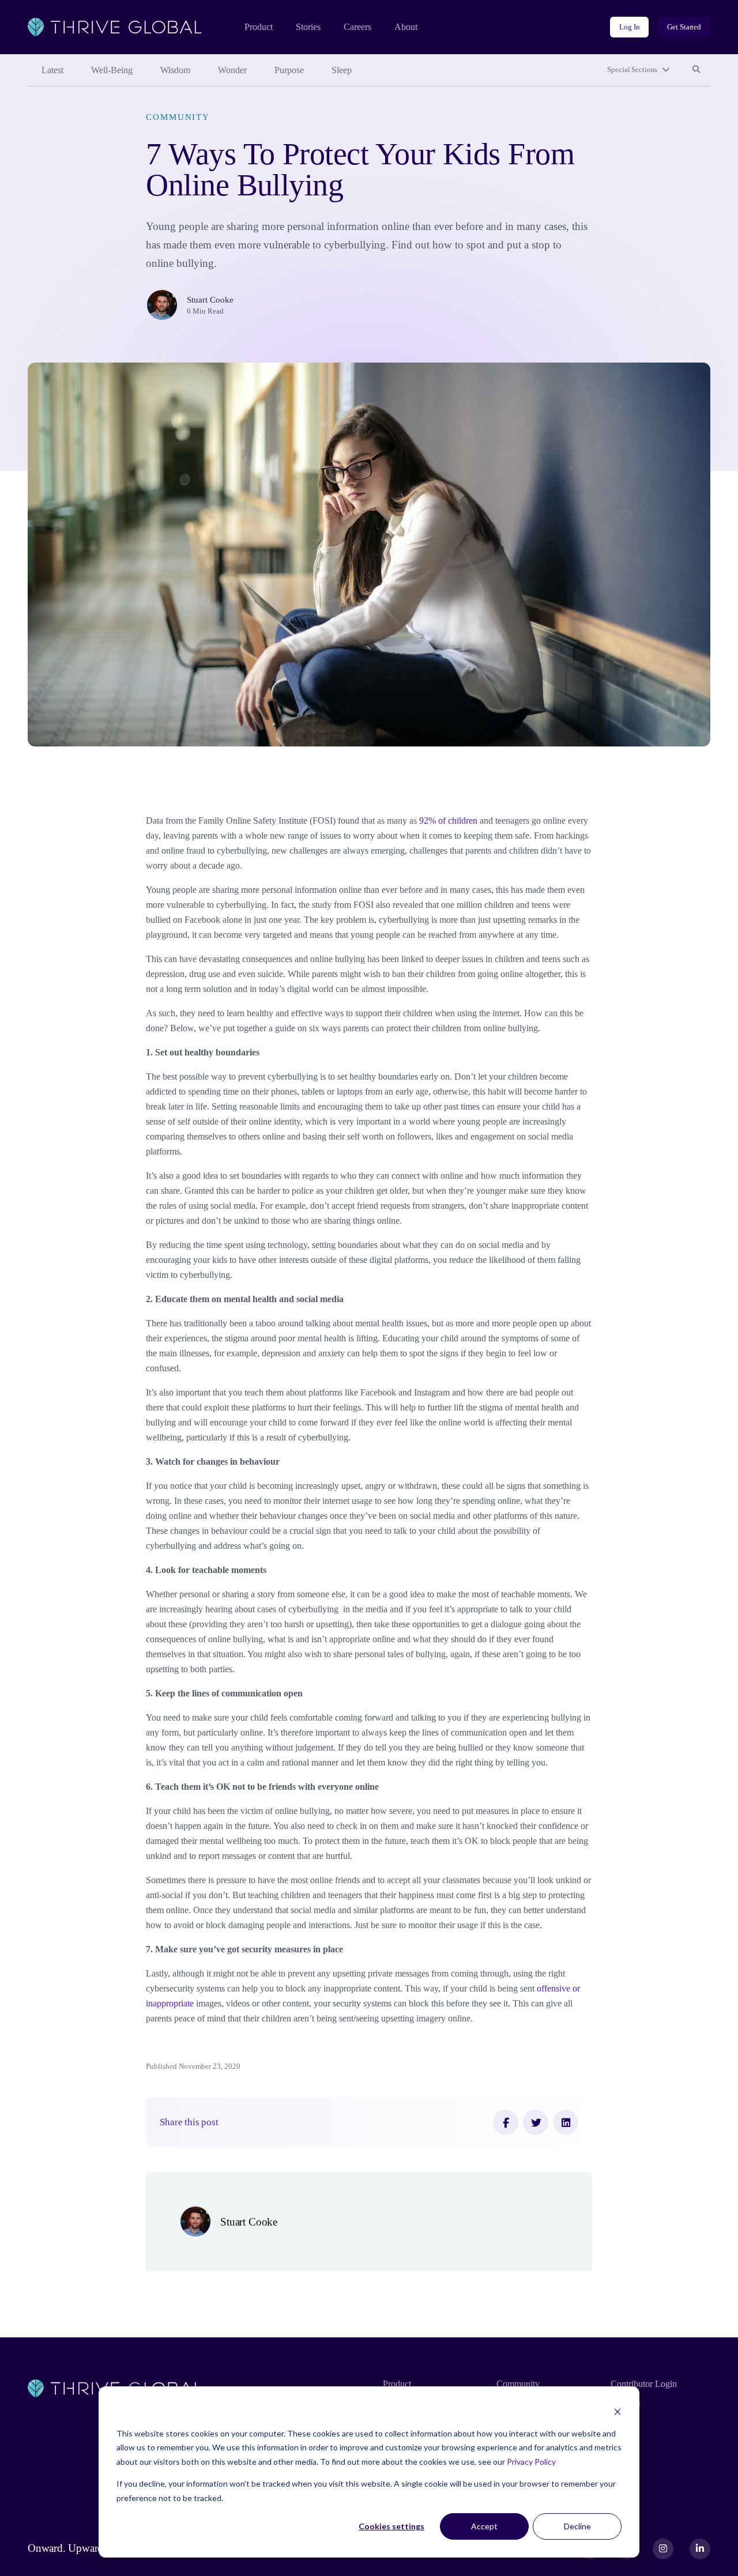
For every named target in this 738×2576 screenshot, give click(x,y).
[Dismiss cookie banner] (617, 2411)
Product (259, 27)
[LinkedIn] (566, 2122)
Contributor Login (644, 2384)
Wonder (232, 70)
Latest (52, 70)
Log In (629, 27)
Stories (308, 27)
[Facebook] (506, 2122)
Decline (577, 2526)
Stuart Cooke (210, 299)
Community (178, 117)
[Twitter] (536, 2122)
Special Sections (632, 69)
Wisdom (175, 70)
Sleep (342, 70)
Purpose (289, 70)
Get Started (684, 27)
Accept (484, 2526)
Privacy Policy (531, 2462)
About (406, 27)
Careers (357, 27)
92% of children (448, 821)
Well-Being (112, 70)
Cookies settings (391, 2526)
